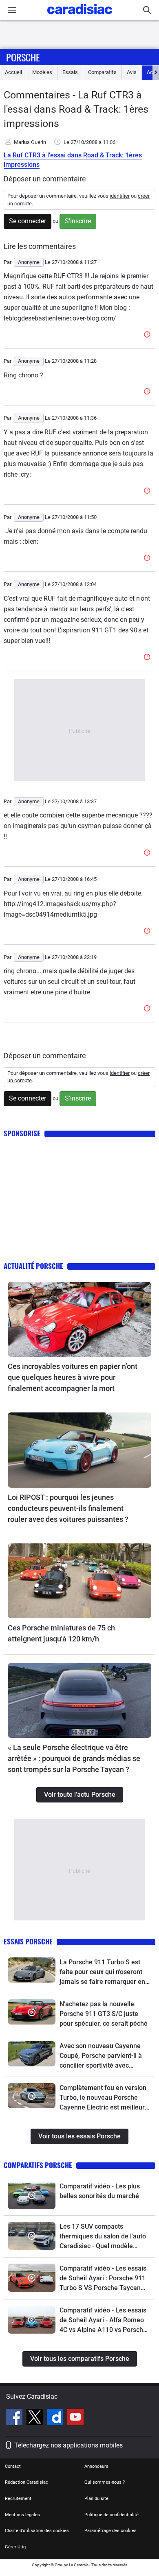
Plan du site (96, 2499)
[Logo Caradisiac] (80, 16)
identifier (120, 196)
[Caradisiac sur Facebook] (15, 2418)
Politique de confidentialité (112, 2515)
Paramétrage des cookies (110, 2531)
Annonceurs (96, 2466)
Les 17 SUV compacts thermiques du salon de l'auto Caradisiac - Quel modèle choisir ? (103, 2237)
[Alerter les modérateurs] (148, 335)
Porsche (23, 57)
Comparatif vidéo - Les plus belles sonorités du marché (100, 2191)
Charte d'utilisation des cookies (37, 2531)
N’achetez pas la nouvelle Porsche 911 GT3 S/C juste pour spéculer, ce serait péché (104, 2014)
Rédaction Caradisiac (26, 2482)
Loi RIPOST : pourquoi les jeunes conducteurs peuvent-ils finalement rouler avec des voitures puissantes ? (68, 1508)
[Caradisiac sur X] (36, 2418)
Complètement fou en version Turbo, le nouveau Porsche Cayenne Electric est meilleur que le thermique (103, 2098)
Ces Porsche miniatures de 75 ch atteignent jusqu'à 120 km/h (61, 1633)
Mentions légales (22, 2515)
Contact (13, 2466)
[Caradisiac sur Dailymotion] (56, 2418)
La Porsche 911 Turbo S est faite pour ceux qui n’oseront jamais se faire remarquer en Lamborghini (102, 1972)
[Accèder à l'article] (79, 1319)
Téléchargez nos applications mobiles (68, 2445)
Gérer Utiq (15, 2547)
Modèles (42, 72)
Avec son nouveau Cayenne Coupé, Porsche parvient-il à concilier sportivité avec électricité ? (101, 2056)
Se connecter (28, 221)
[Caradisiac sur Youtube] (75, 2418)
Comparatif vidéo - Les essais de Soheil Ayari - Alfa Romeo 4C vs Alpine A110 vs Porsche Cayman (103, 2321)
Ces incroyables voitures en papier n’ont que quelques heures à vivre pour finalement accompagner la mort (73, 1377)
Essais (70, 72)
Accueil (13, 72)
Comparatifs (102, 72)
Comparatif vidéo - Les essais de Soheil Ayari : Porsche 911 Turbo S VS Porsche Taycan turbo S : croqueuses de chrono (105, 2279)
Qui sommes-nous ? (105, 2482)
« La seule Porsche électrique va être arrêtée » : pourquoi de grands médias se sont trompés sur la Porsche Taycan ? (74, 1758)
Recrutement (18, 2499)
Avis (132, 72)
